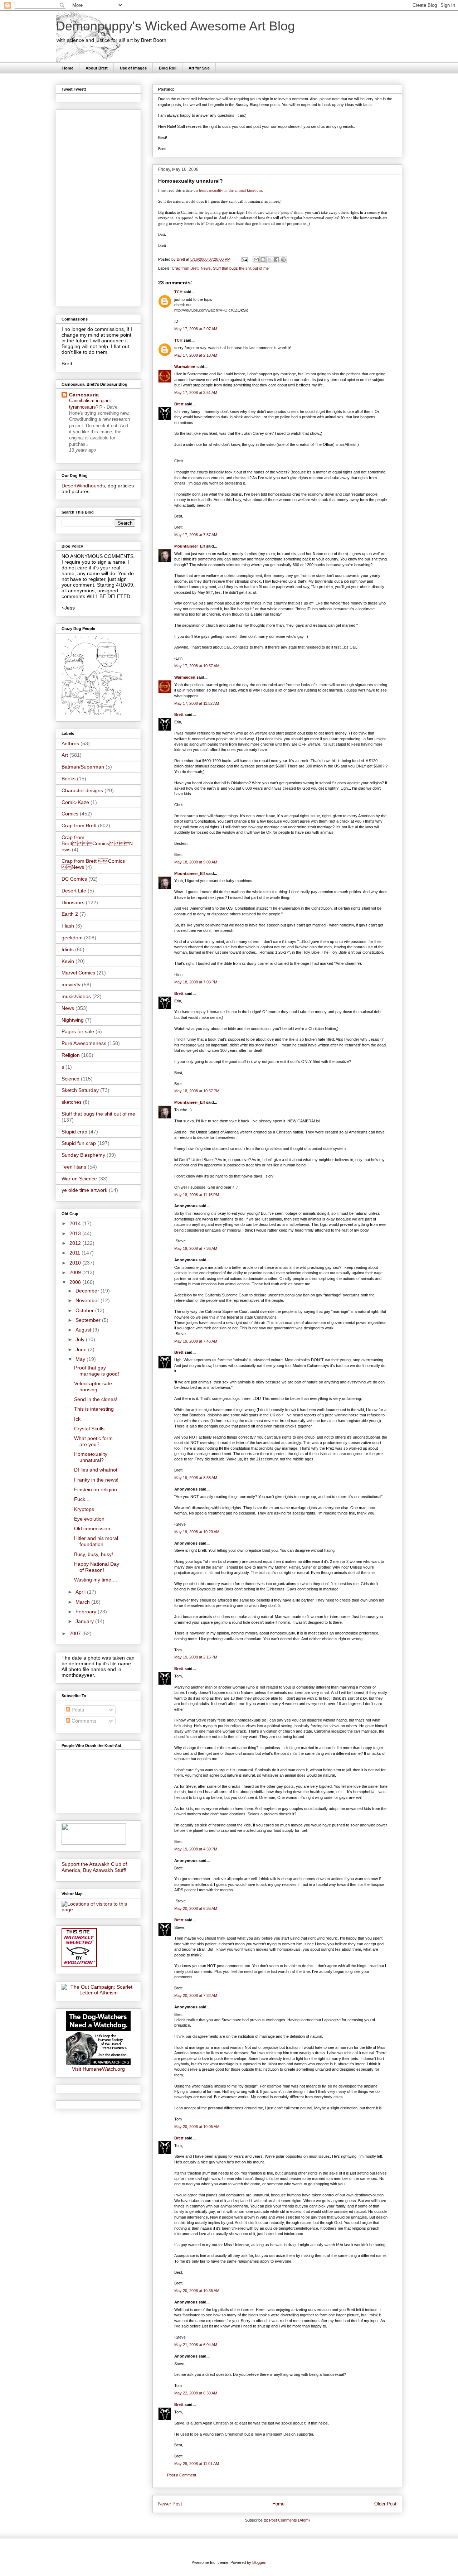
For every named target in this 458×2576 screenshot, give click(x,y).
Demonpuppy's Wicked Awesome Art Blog (175, 26)
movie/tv (71, 984)
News (206, 268)
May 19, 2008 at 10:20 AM (197, 1532)
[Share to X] (270, 260)
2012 (76, 1243)
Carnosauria (84, 395)
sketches (72, 1102)
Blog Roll (168, 68)
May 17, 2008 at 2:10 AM (196, 355)
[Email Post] (244, 259)
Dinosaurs (73, 902)
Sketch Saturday (80, 1090)
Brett (179, 404)
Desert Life (74, 891)
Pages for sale (78, 1031)
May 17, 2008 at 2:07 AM (196, 329)
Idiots (68, 949)
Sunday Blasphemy (83, 1155)
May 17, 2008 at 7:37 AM (196, 535)
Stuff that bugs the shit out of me (241, 268)
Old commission (92, 1528)
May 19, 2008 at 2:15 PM (196, 1657)
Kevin (68, 961)
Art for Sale (199, 68)
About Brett (97, 68)
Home (68, 68)
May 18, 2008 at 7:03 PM (196, 982)
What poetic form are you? (93, 1441)
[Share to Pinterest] (283, 260)
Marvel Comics (78, 973)
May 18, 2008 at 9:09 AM (196, 862)
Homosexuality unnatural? (91, 1457)
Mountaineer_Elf (190, 546)
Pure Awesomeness (84, 1043)
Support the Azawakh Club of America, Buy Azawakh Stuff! (94, 1867)
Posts (77, 1710)
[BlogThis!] (263, 260)
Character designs (82, 790)
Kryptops (84, 1509)
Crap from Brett (185, 268)
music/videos (76, 996)
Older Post (385, 2504)
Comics (70, 814)
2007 (76, 1633)
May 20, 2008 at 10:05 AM (197, 2127)
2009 (76, 1272)
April (81, 1592)
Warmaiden (185, 367)
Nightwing (73, 1020)
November (88, 1300)
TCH (178, 292)
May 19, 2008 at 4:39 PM (196, 1849)
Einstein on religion (96, 1489)
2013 (76, 1233)
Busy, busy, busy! (94, 1554)
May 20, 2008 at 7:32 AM (196, 1995)
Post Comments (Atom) (289, 2520)
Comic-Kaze (75, 802)
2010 (76, 1263)
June (82, 1349)
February (87, 1612)
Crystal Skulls (89, 1429)
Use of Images (133, 68)
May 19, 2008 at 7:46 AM (196, 1341)
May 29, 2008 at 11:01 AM (197, 2464)
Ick (77, 1419)
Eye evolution (89, 1519)
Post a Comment (182, 2475)
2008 (76, 1282)
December (88, 1291)
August (84, 1330)
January (85, 1621)
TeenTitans (74, 1167)
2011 (75, 1253)
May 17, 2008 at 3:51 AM (196, 393)
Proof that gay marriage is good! (97, 1371)
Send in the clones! (96, 1399)
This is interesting (94, 1409)
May (81, 1359)
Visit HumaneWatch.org (98, 2069)
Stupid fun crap (79, 1143)
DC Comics (74, 879)
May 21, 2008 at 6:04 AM (196, 2345)
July (81, 1339)
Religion (71, 1055)
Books (69, 779)
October (85, 1310)
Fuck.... (82, 1499)
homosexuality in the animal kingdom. (231, 190)
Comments (83, 1721)
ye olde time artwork (84, 1190)
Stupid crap (74, 1132)
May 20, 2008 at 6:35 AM (196, 1908)
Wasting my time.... (96, 1580)
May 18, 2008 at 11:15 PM (197, 1195)
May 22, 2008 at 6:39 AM (196, 2393)
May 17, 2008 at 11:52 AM (197, 703)
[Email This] (256, 260)
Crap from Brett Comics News (97, 843)
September (89, 1320)
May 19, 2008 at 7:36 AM (196, 1248)
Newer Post (170, 2504)
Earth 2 (70, 914)
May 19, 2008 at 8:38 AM (196, 1478)
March (83, 1602)
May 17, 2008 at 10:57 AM (197, 666)
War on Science (79, 1179)
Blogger (259, 2562)
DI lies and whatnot (96, 1470)
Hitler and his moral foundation (96, 1541)
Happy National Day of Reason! (97, 1567)
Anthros (70, 743)
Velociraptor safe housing (93, 1386)
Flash (68, 926)
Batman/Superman (83, 767)
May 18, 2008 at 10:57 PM (197, 1091)
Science (70, 1079)
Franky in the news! (96, 1480)
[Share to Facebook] (277, 260)
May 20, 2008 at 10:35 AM (197, 2291)
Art (65, 755)
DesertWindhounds (83, 486)
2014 (76, 1223)
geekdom (72, 938)
